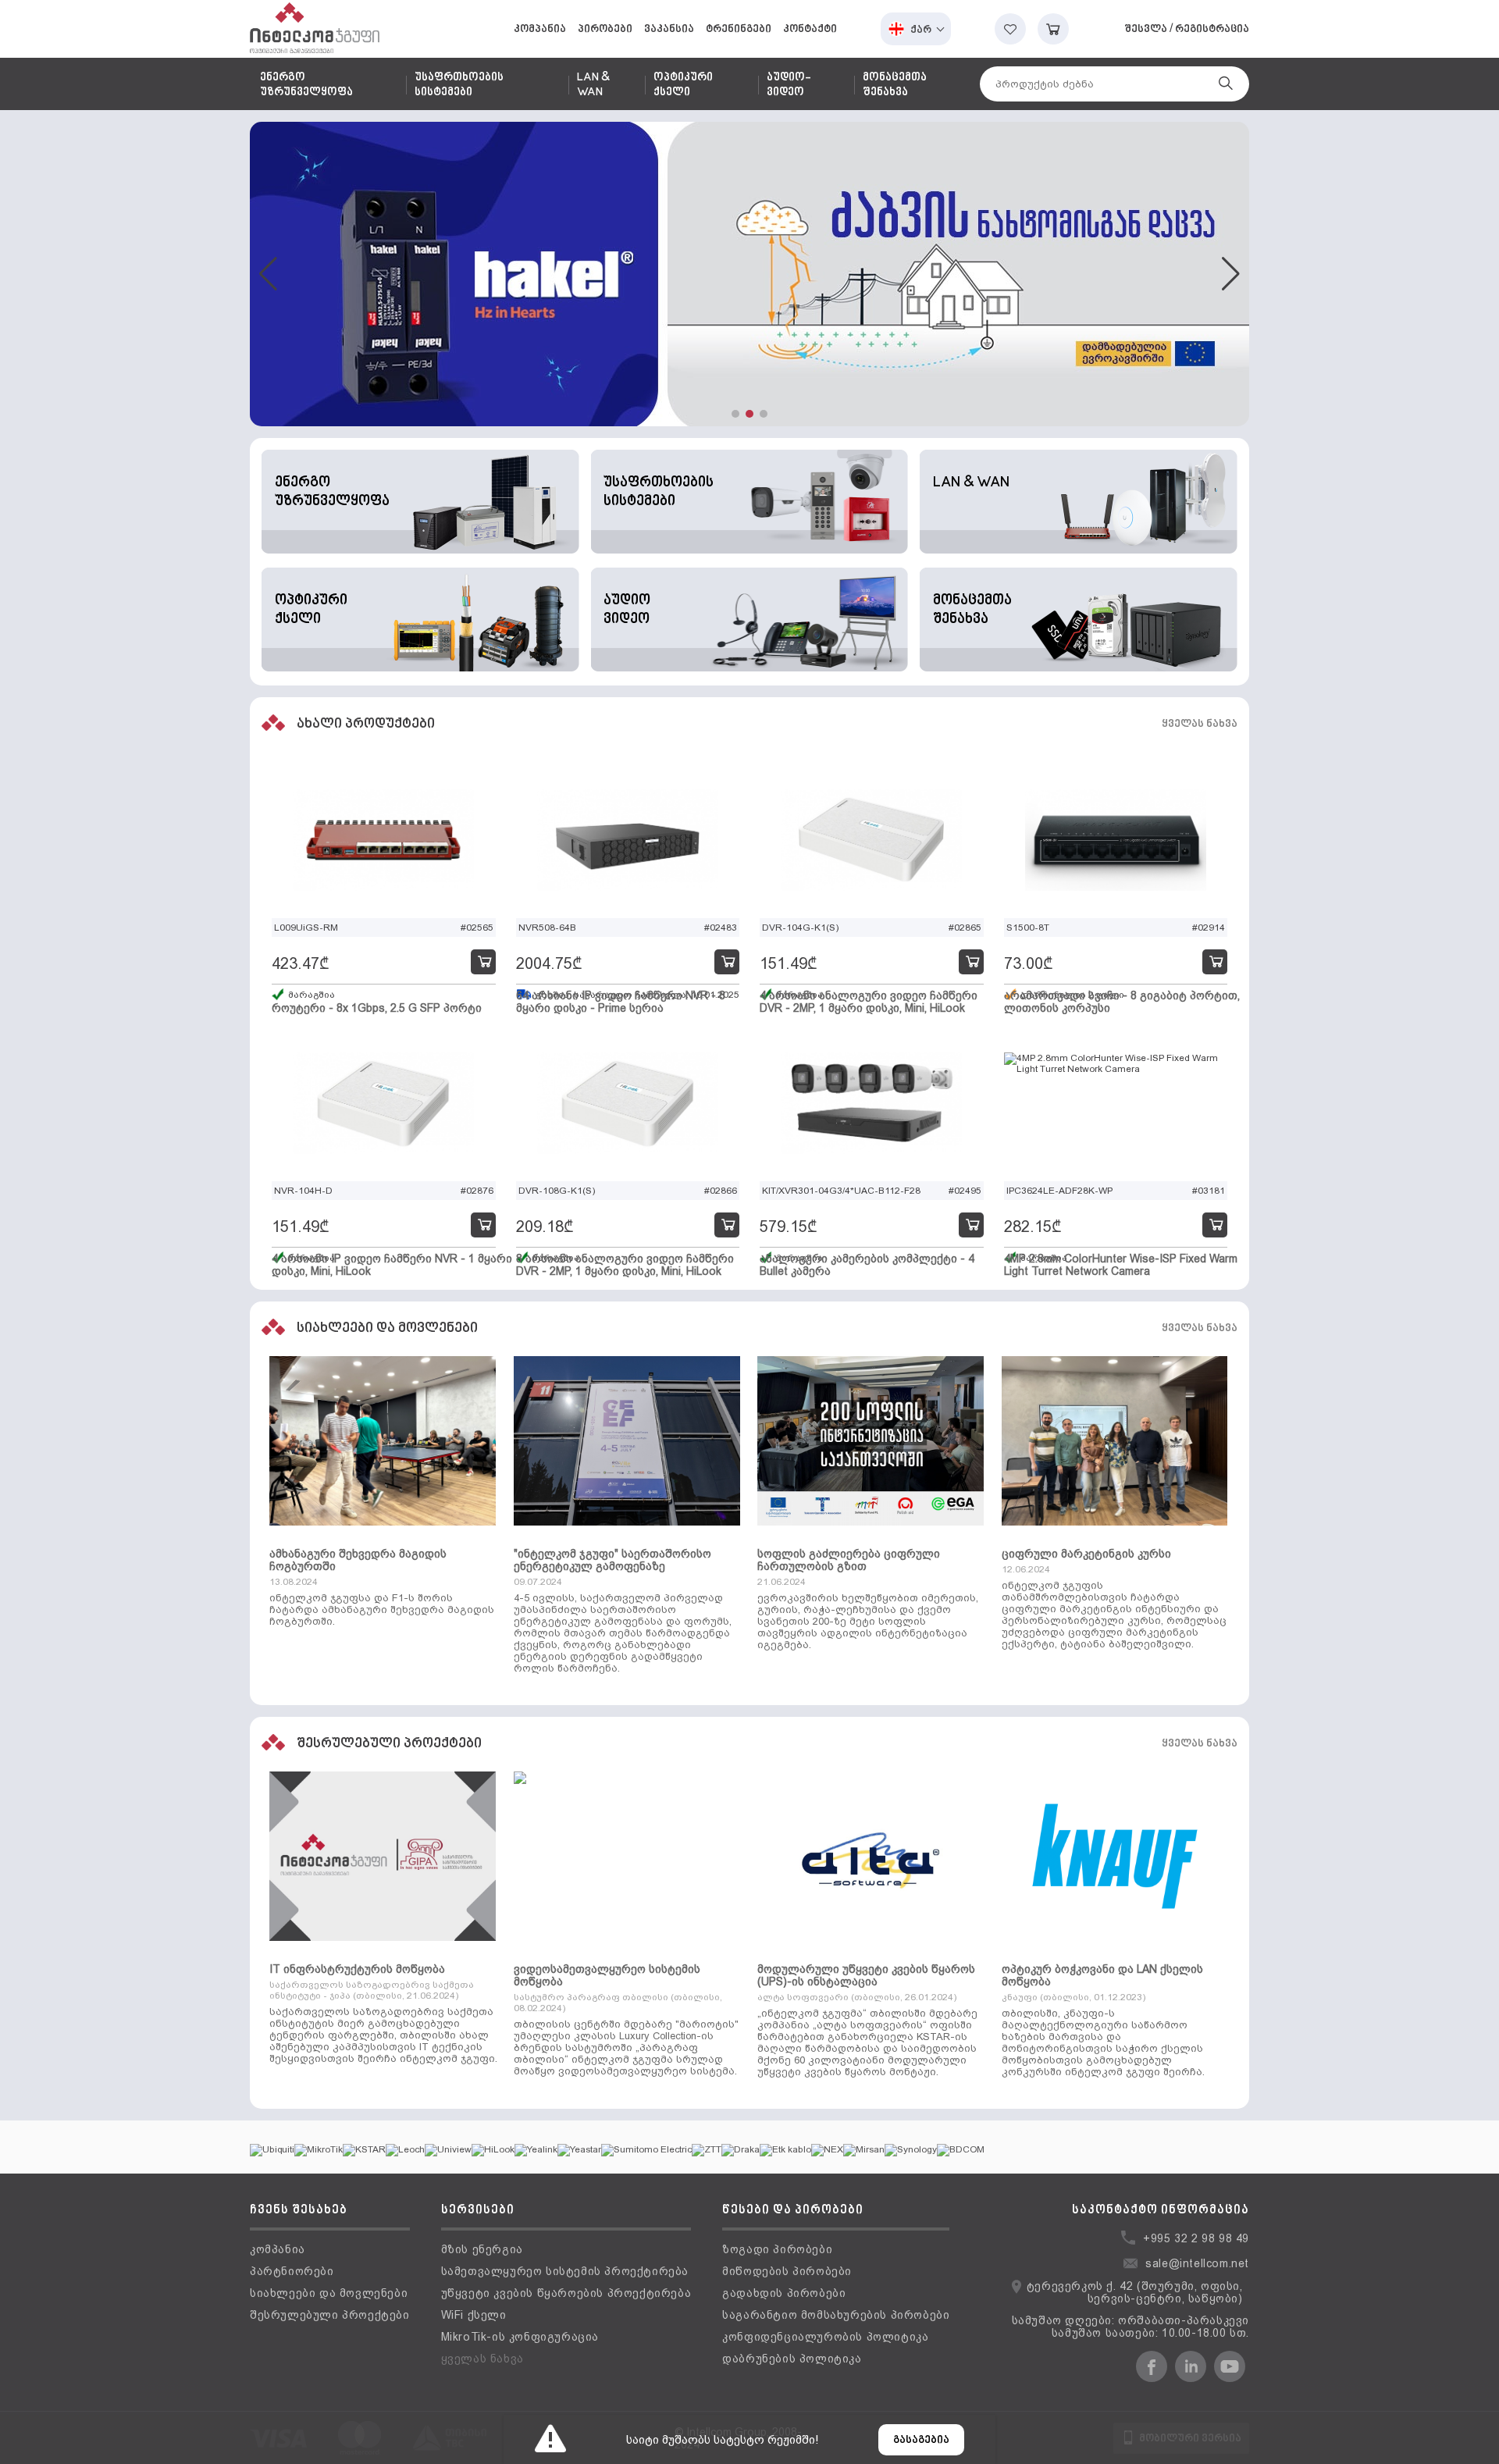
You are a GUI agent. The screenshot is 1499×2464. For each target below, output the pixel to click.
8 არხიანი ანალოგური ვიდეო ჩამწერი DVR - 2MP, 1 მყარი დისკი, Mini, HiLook (625, 1265)
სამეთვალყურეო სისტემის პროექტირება (565, 2271)
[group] (749, 274)
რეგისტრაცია (1212, 29)
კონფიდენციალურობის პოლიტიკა (825, 2337)
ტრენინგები (739, 29)
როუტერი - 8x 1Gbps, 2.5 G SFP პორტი (377, 1008)
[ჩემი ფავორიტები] (1010, 29)
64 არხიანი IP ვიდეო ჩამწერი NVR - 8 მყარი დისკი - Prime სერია (621, 1002)
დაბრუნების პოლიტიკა (792, 2359)
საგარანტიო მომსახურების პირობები (836, 2315)
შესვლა (1146, 29)
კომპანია (540, 29)
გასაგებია (921, 2440)
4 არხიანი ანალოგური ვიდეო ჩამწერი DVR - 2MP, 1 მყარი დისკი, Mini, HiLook (869, 1002)
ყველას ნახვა (1200, 724)
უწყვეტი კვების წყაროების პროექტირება (566, 2293)
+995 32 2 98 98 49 (1196, 2238)
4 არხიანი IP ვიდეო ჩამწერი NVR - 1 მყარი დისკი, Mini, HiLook (392, 1265)
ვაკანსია (669, 29)
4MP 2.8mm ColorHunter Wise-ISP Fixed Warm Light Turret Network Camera (1121, 1265)
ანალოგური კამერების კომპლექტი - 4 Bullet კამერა (867, 1265)
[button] (735, 414)
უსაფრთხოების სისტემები (459, 85)
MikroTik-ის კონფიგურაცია (520, 2337)
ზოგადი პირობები (777, 2249)
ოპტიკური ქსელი (683, 85)
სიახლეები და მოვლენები (329, 2293)
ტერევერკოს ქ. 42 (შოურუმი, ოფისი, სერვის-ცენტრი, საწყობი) (1135, 2292)
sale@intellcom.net (1197, 2263)
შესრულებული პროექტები (330, 2315)
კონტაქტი (810, 29)
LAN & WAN (593, 85)
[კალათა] (1053, 29)
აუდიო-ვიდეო (789, 85)
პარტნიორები (292, 2271)
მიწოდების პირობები (787, 2271)
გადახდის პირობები (784, 2293)
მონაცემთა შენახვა (895, 85)
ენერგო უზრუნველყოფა (306, 85)
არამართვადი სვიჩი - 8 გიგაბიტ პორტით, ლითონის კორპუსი (1122, 1002)
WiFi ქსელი (474, 2315)
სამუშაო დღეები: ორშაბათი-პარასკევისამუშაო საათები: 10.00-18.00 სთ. (1130, 2327)
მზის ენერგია (482, 2249)
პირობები (605, 29)
